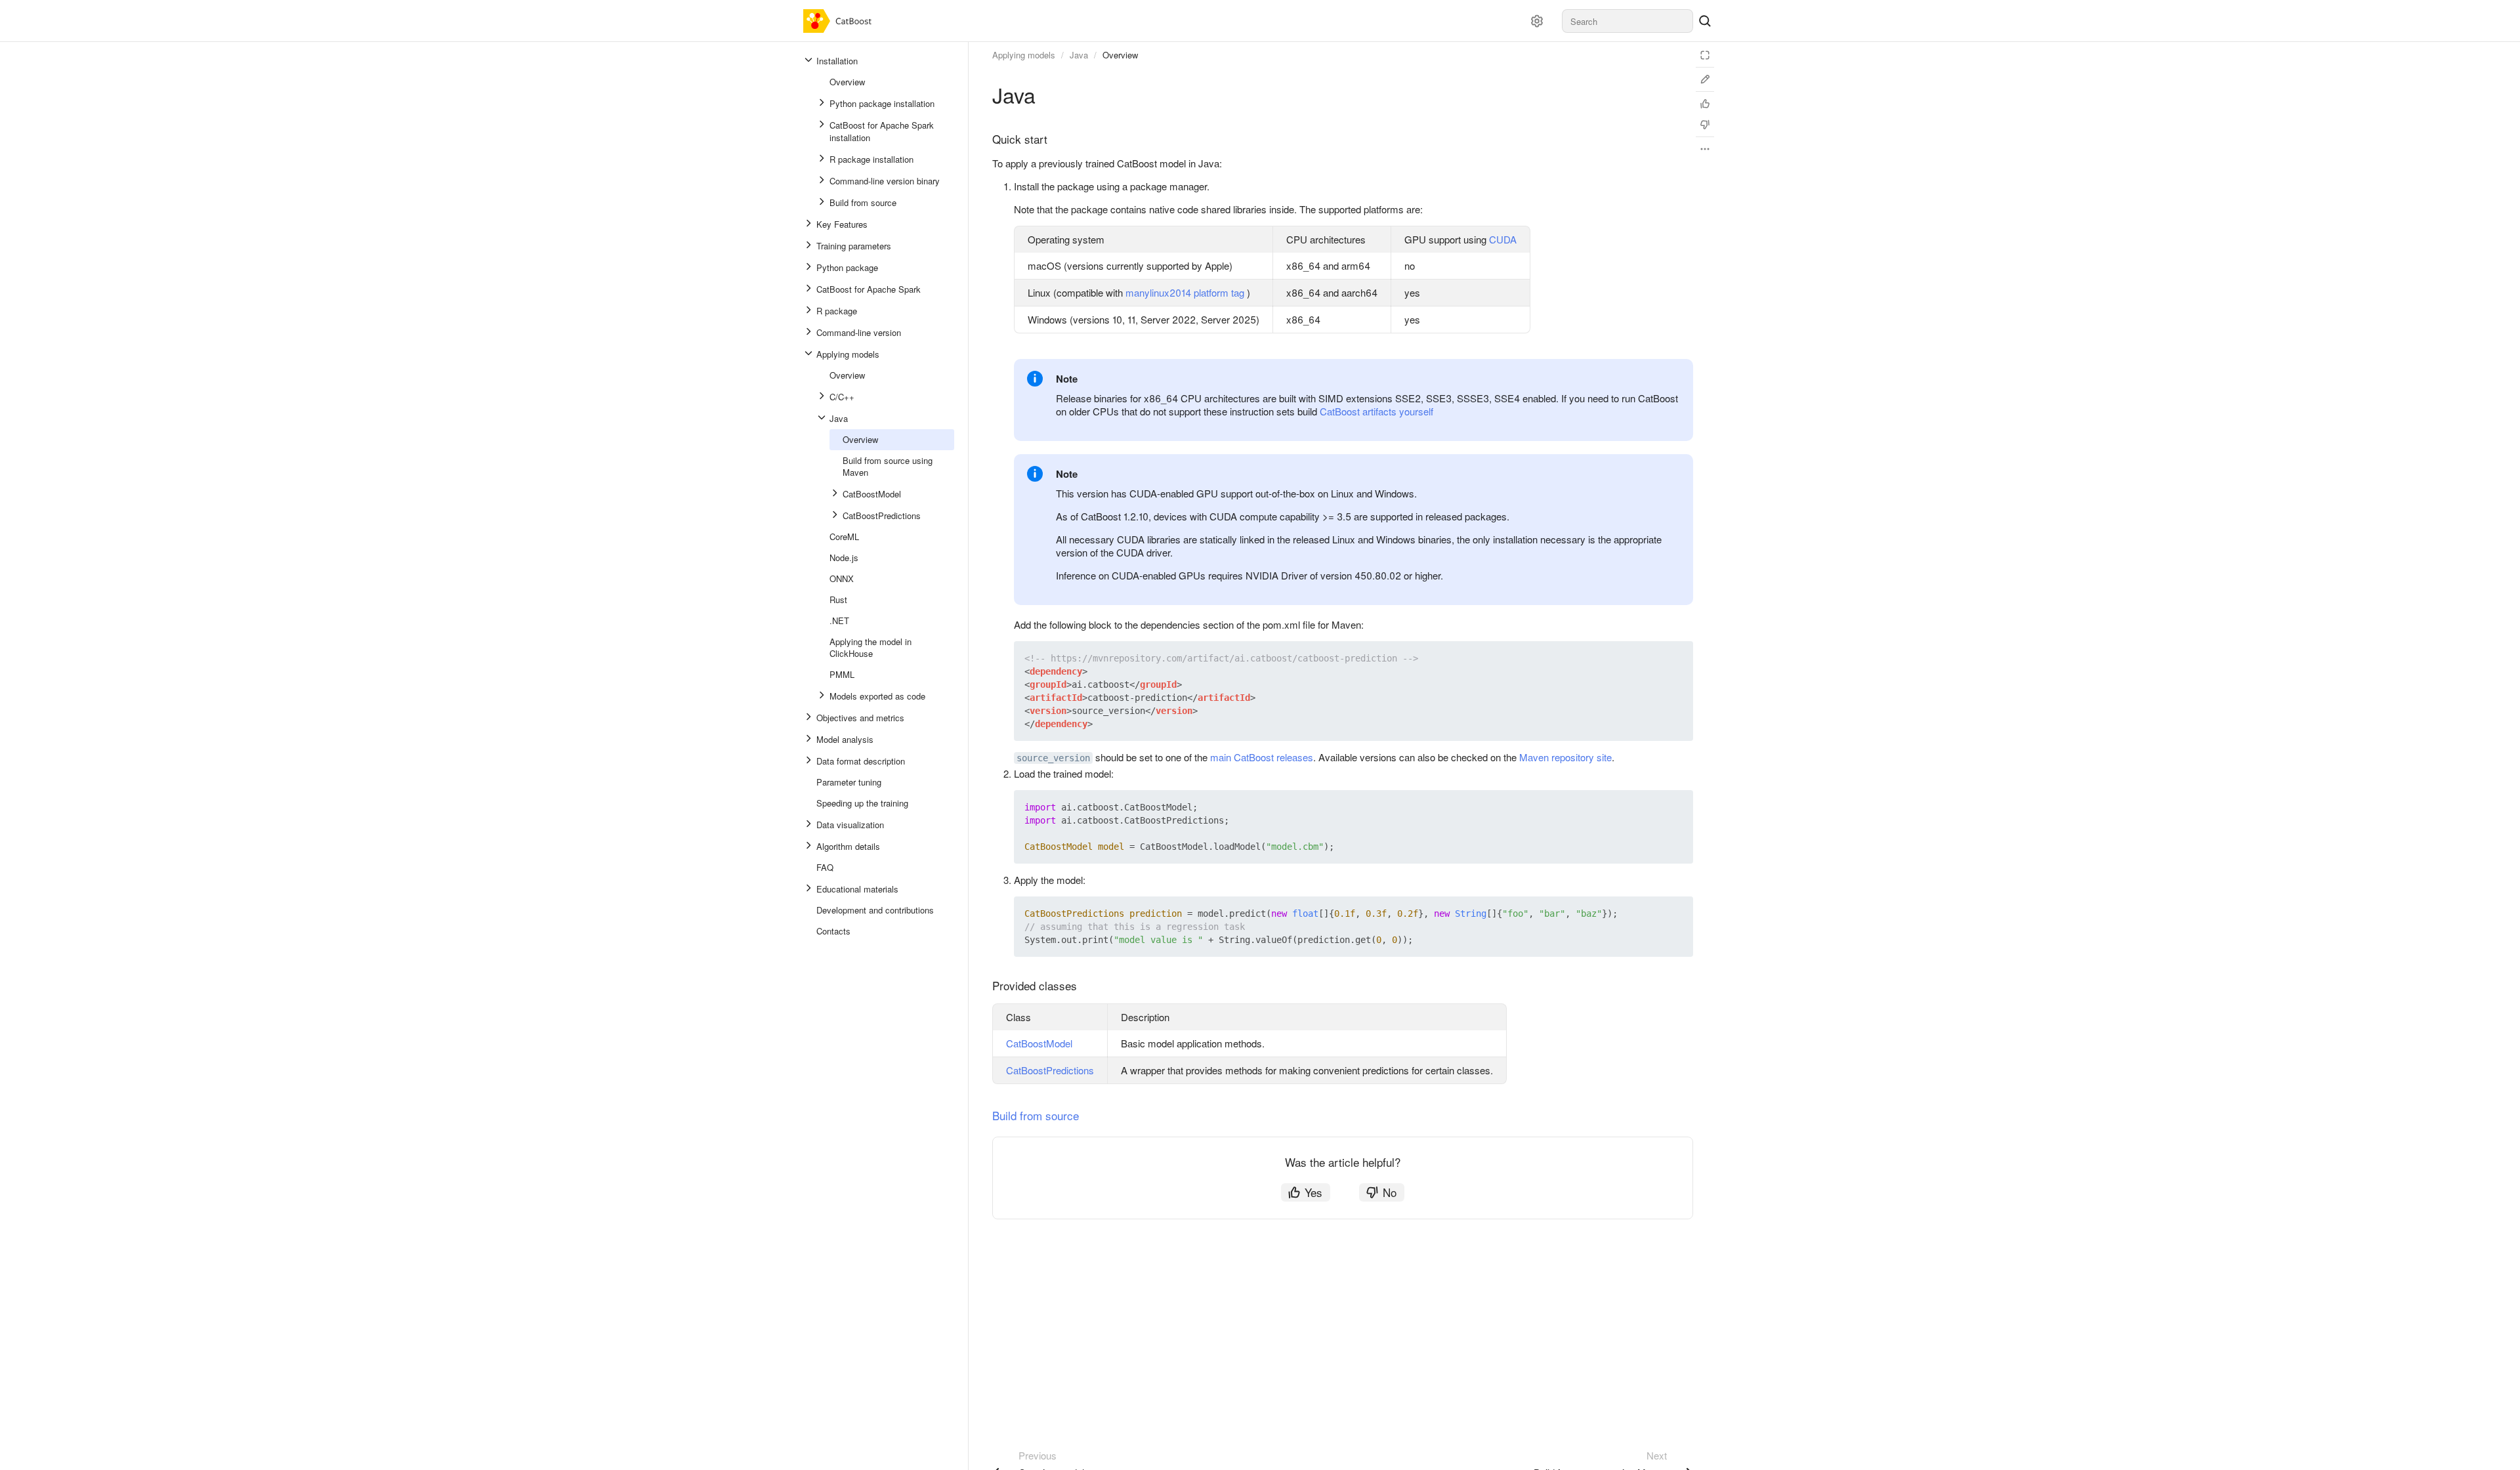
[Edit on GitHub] (1705, 79)
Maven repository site (1565, 757)
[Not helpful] (1705, 125)
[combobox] (1627, 21)
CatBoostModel (1039, 1043)
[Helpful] (1705, 104)
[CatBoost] (840, 21)
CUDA (1503, 239)
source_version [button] (1053, 758)
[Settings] (1537, 21)
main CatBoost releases (1262, 757)
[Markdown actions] (1705, 149)
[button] (1652, 658)
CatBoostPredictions (1050, 1070)
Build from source (1036, 1115)
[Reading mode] (1705, 55)
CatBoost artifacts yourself (1376, 411)
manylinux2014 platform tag (1185, 292)
